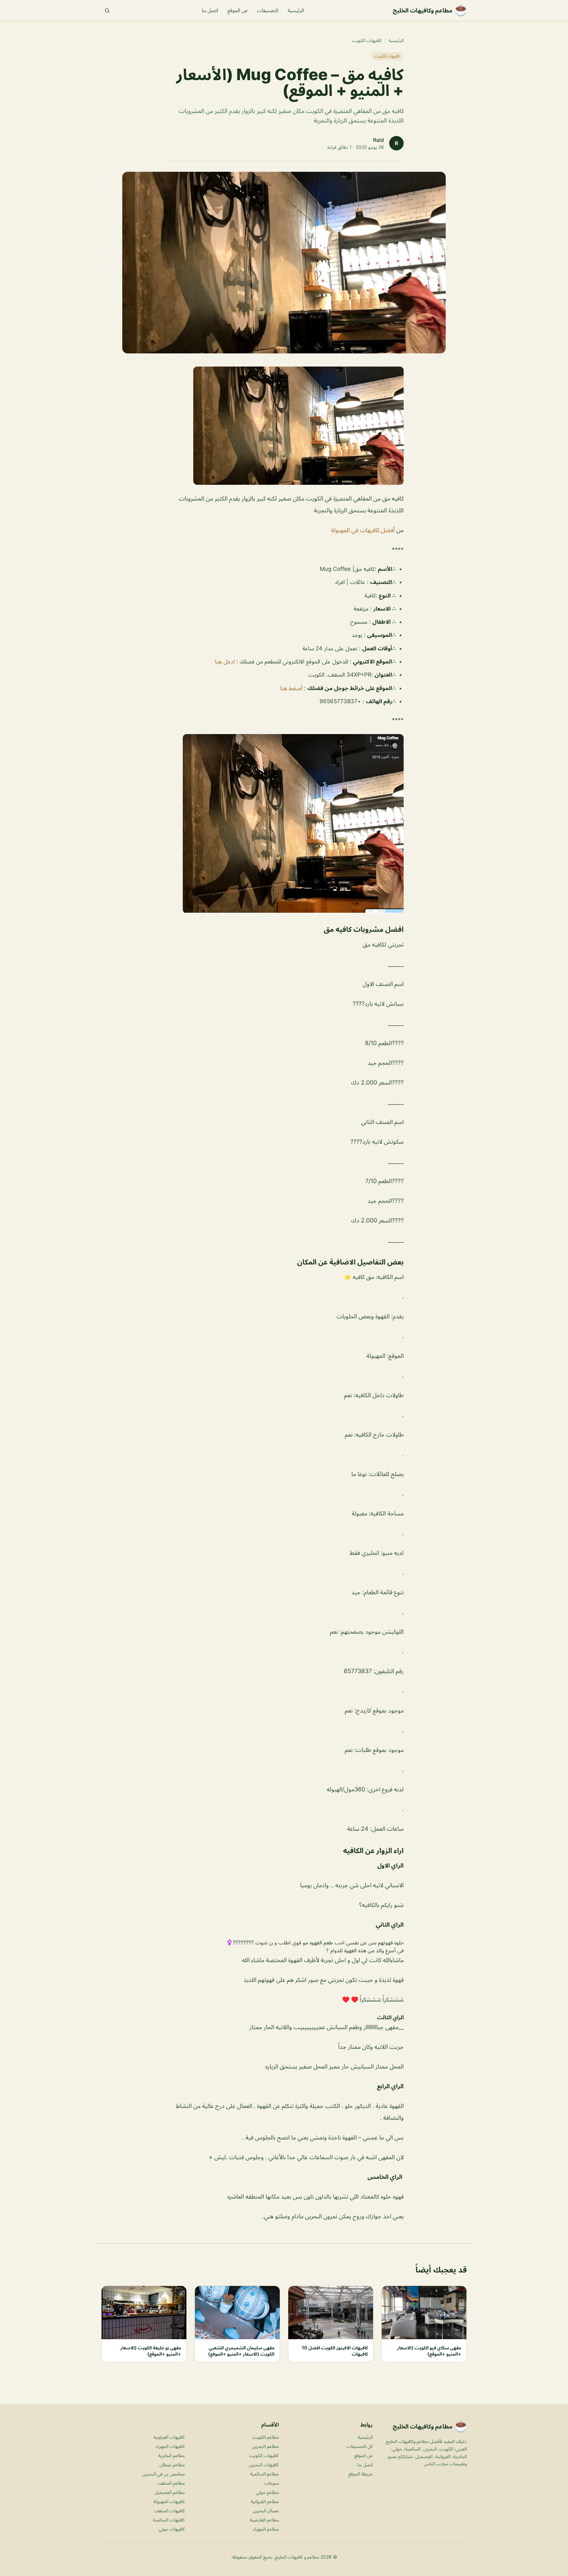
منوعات (272, 2483)
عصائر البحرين (266, 2510)
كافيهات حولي (172, 2529)
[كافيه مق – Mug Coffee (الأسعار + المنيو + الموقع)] (284, 426)
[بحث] (107, 11)
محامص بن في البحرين (164, 2474)
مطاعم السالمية (264, 2474)
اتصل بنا (210, 10)
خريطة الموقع (361, 2474)
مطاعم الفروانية (265, 2501)
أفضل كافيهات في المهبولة (363, 530)
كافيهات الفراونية (169, 2437)
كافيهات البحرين (264, 2464)
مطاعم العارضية (264, 2520)
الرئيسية (296, 10)
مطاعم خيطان (172, 2464)
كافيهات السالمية (169, 2520)
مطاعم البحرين (265, 2446)
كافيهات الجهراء (170, 2446)
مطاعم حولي (267, 2492)
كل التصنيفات (360, 2446)
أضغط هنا (291, 688)
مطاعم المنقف (171, 2483)
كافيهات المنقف (170, 2510)
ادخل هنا (225, 661)
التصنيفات (268, 10)
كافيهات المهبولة (169, 2501)
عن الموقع (238, 10)
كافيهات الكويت (367, 40)
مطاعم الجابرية (171, 2455)
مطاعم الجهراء (266, 2529)
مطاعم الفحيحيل (170, 2492)
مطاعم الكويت (266, 2437)
